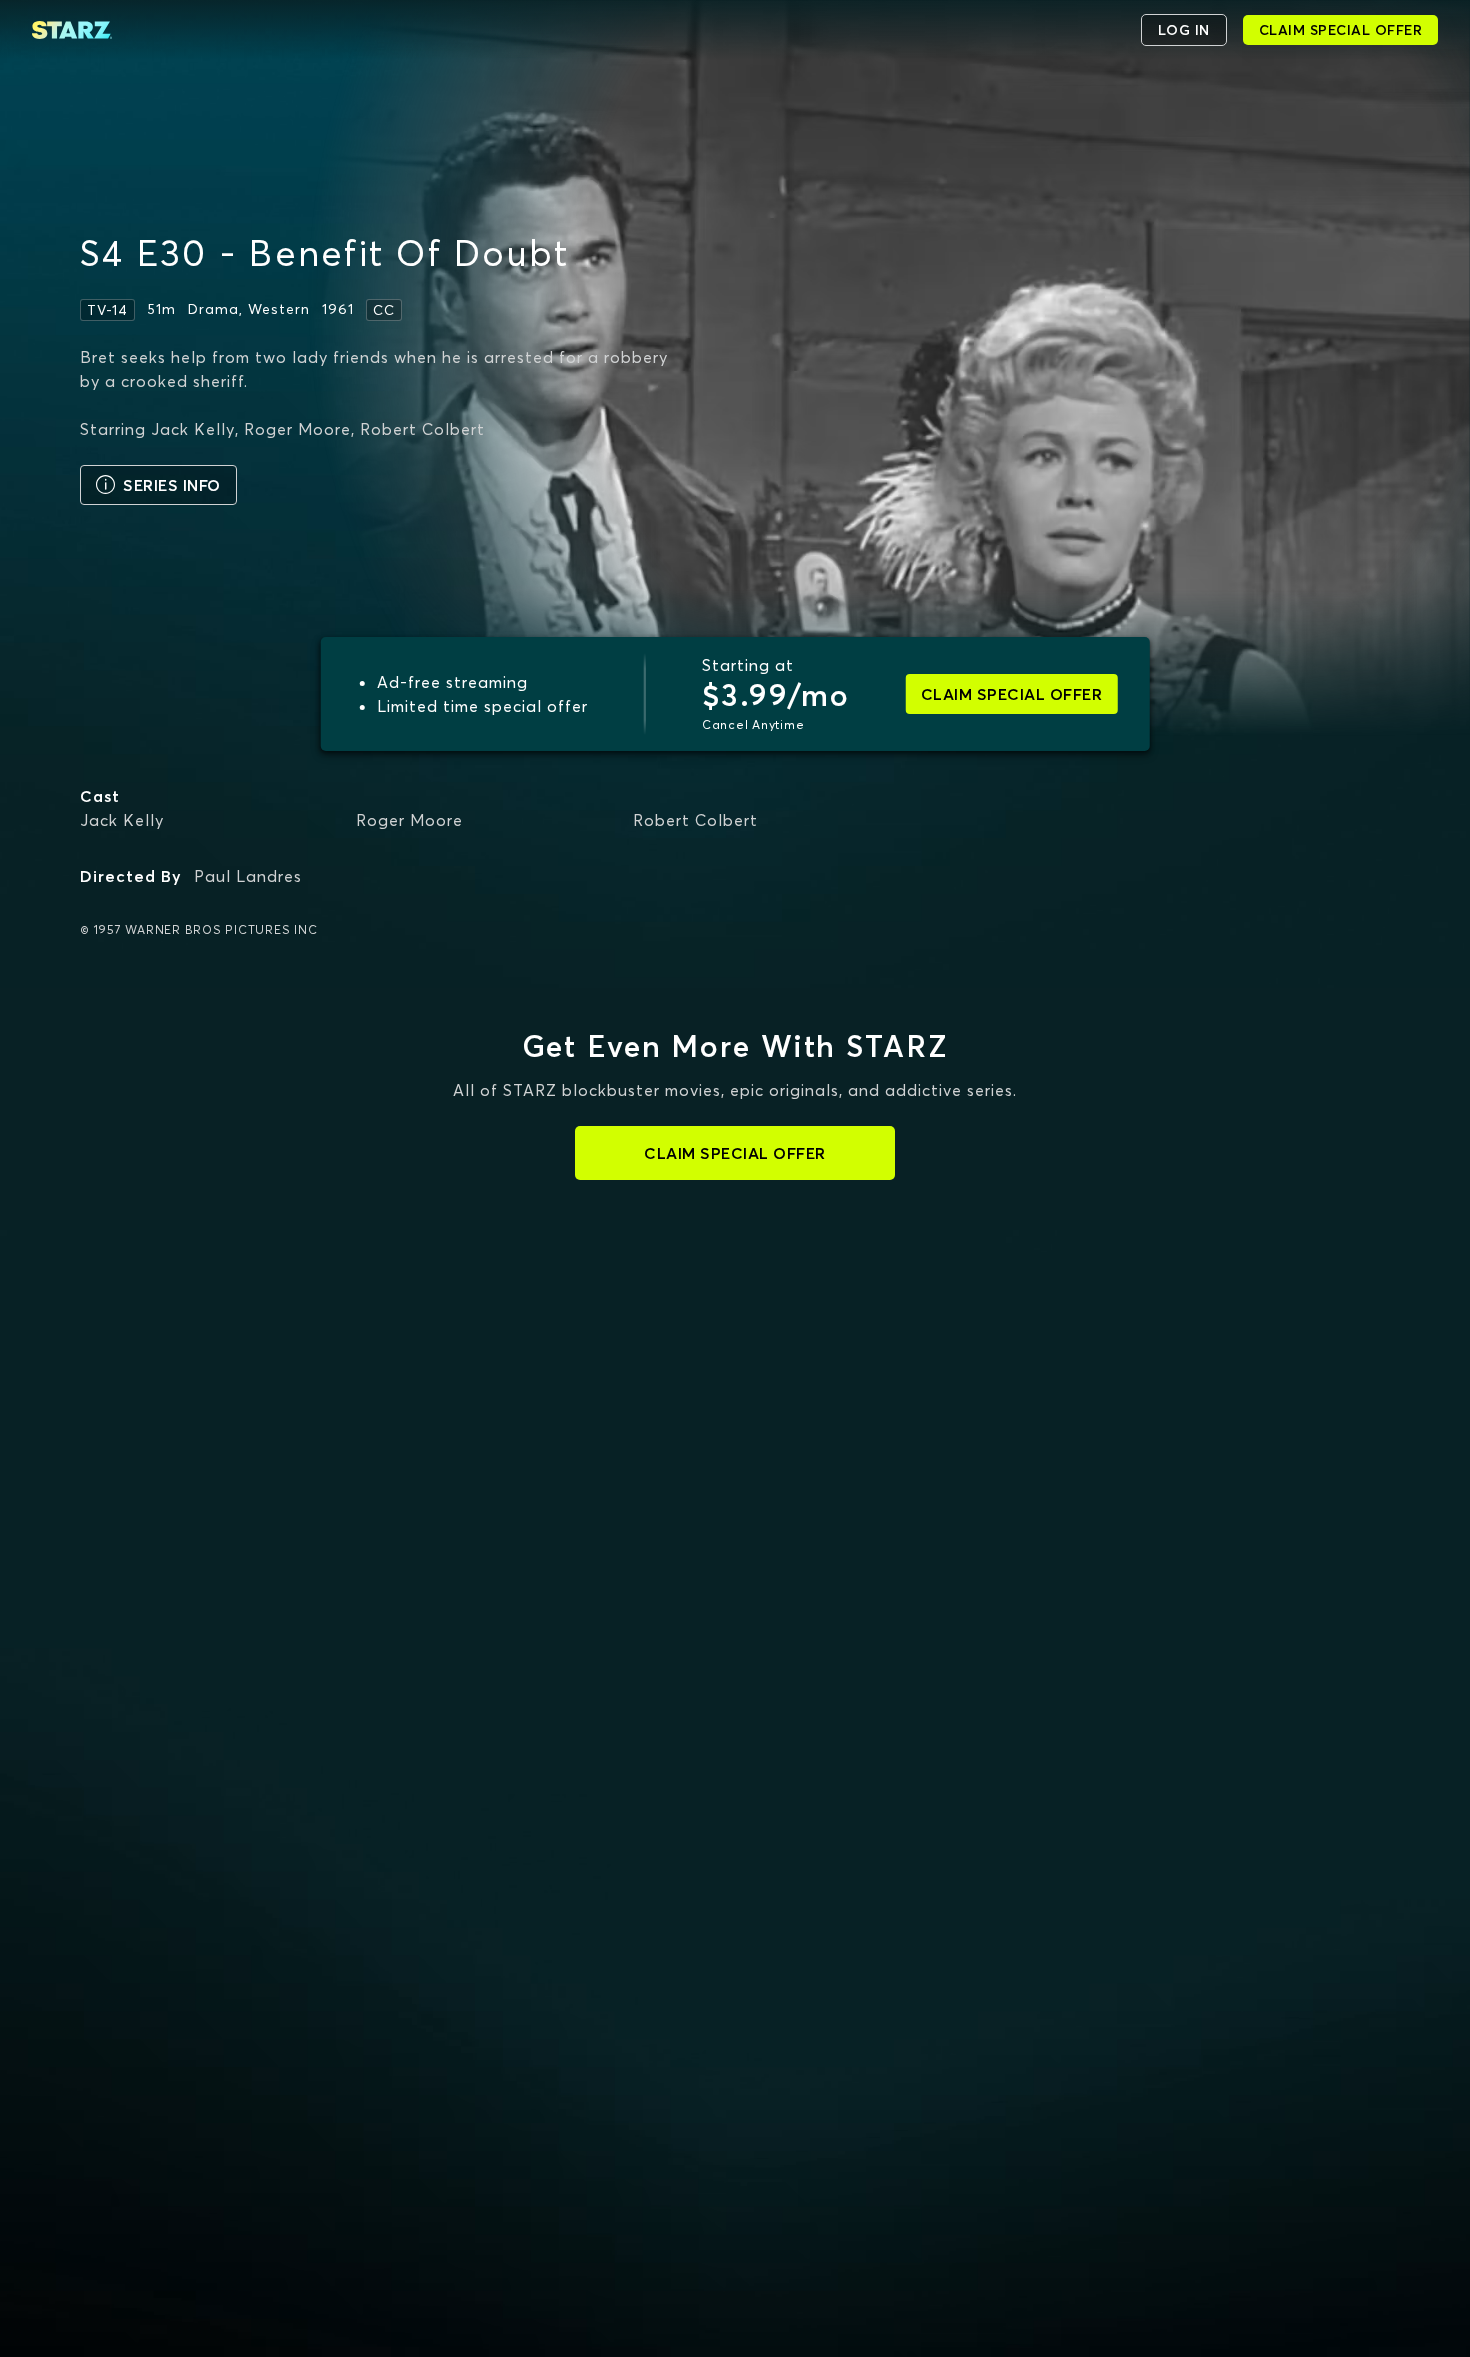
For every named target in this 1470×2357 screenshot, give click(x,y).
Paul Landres (248, 876)
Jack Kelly (122, 820)
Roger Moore (409, 820)
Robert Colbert (695, 820)
